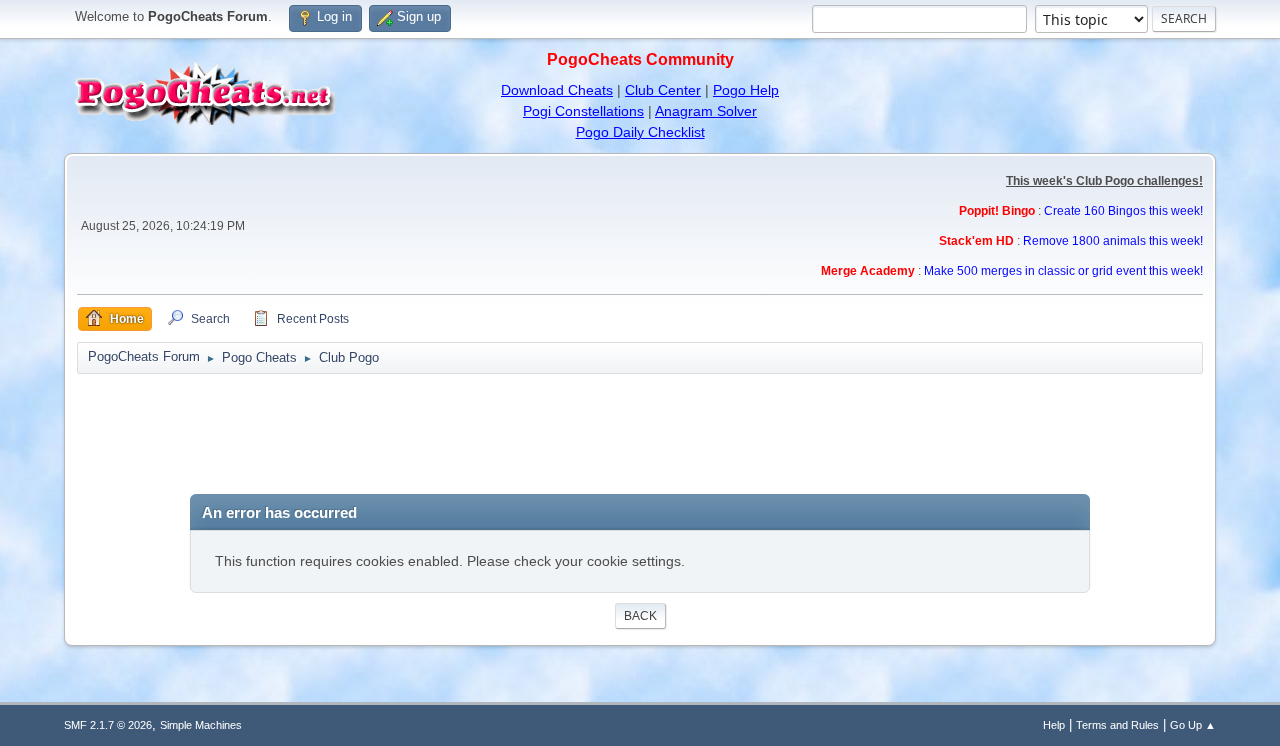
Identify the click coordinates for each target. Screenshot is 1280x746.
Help (1054, 725)
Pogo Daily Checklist (640, 132)
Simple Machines (201, 725)
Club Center (663, 90)
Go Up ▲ (1193, 725)
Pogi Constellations (583, 111)
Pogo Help (746, 90)
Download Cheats (557, 90)
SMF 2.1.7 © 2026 (108, 725)
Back (640, 616)
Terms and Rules (1117, 725)
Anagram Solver (706, 111)
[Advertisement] (640, 434)
